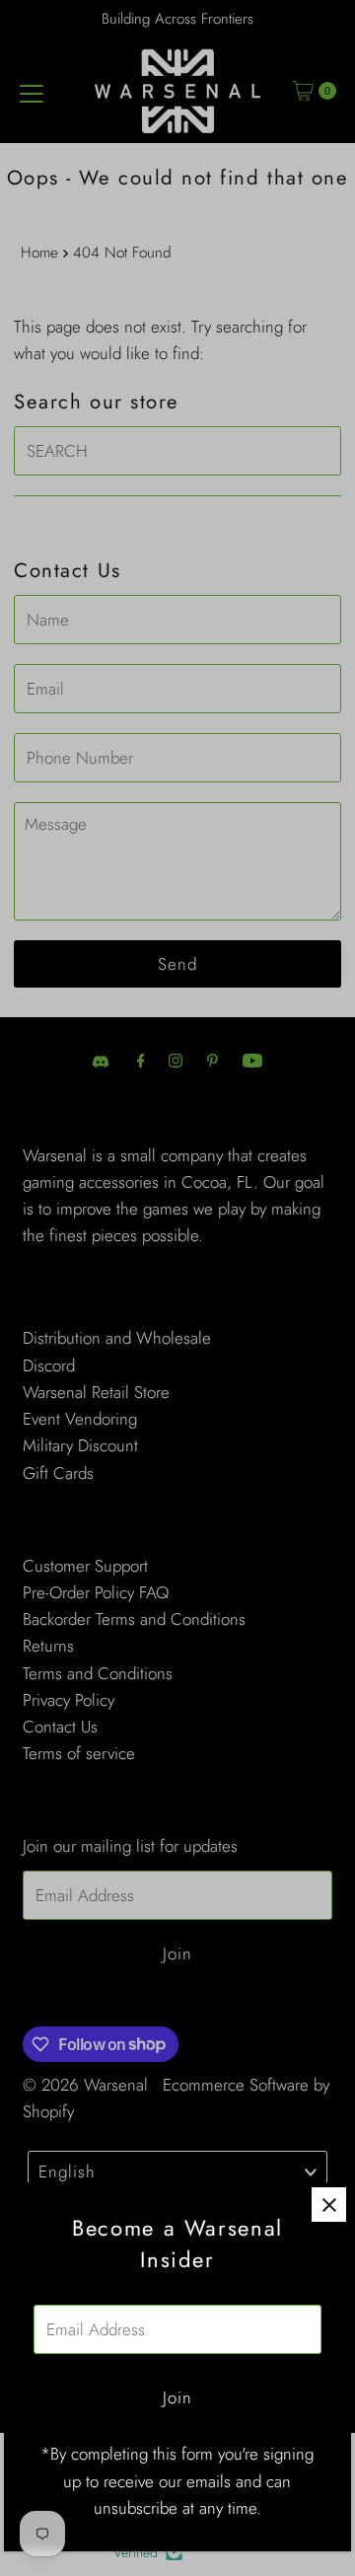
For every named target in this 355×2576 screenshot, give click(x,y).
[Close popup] (329, 2205)
